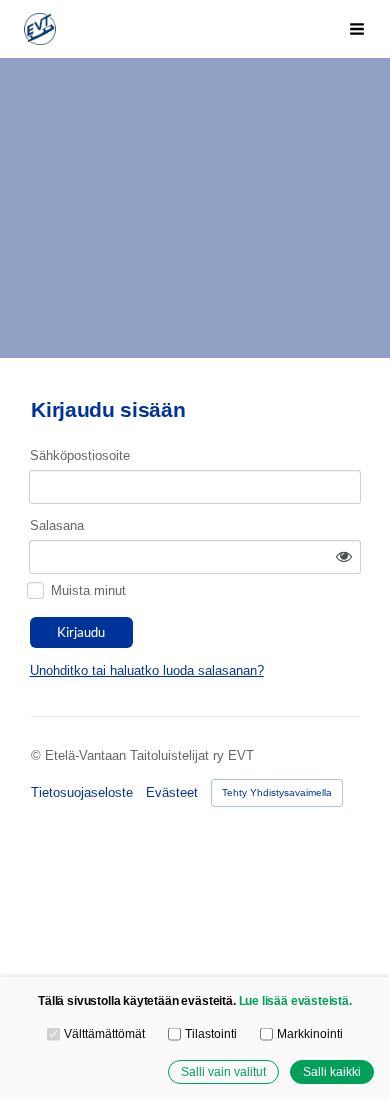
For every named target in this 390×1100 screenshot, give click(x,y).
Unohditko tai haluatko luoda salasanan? (147, 670)
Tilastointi (210, 1033)
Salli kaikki (332, 1071)
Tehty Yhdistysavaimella (277, 792)
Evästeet (172, 792)
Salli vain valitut (223, 1071)
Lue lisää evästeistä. (295, 1000)
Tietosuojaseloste (82, 792)
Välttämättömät (104, 1033)
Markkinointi (309, 1033)
